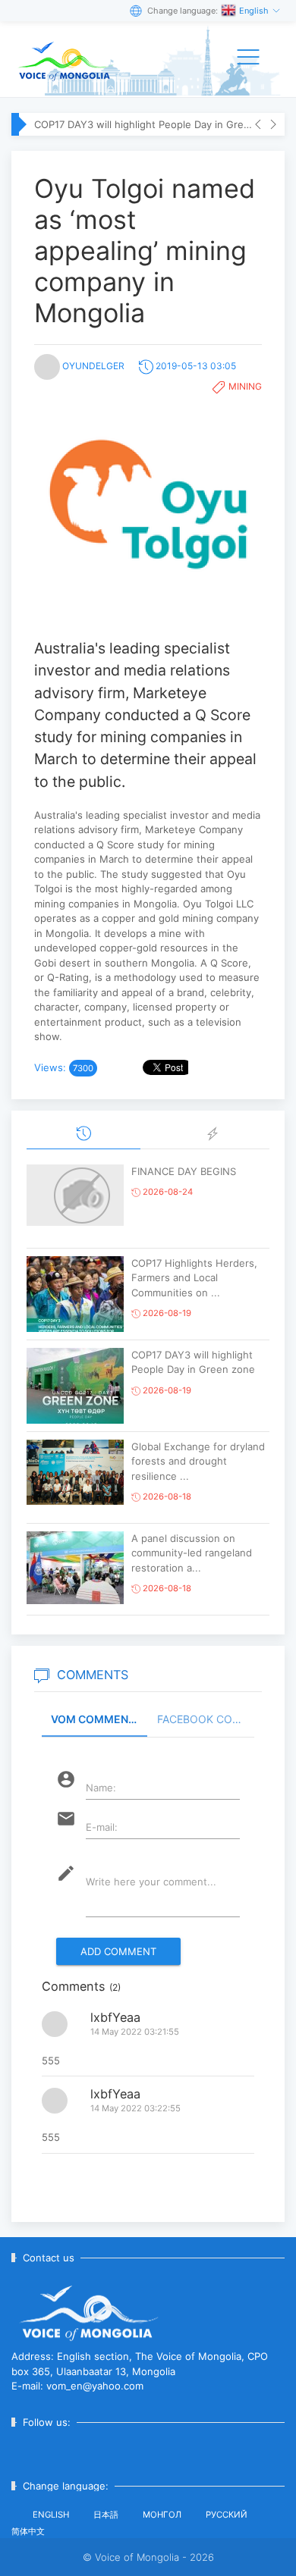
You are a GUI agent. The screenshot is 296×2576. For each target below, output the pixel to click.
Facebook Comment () (206, 1719)
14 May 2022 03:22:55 (135, 2108)
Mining (245, 386)
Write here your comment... (151, 1882)
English (255, 11)
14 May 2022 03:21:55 (135, 2032)
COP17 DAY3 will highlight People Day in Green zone (144, 124)
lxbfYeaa (115, 2017)
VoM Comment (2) (99, 1719)
